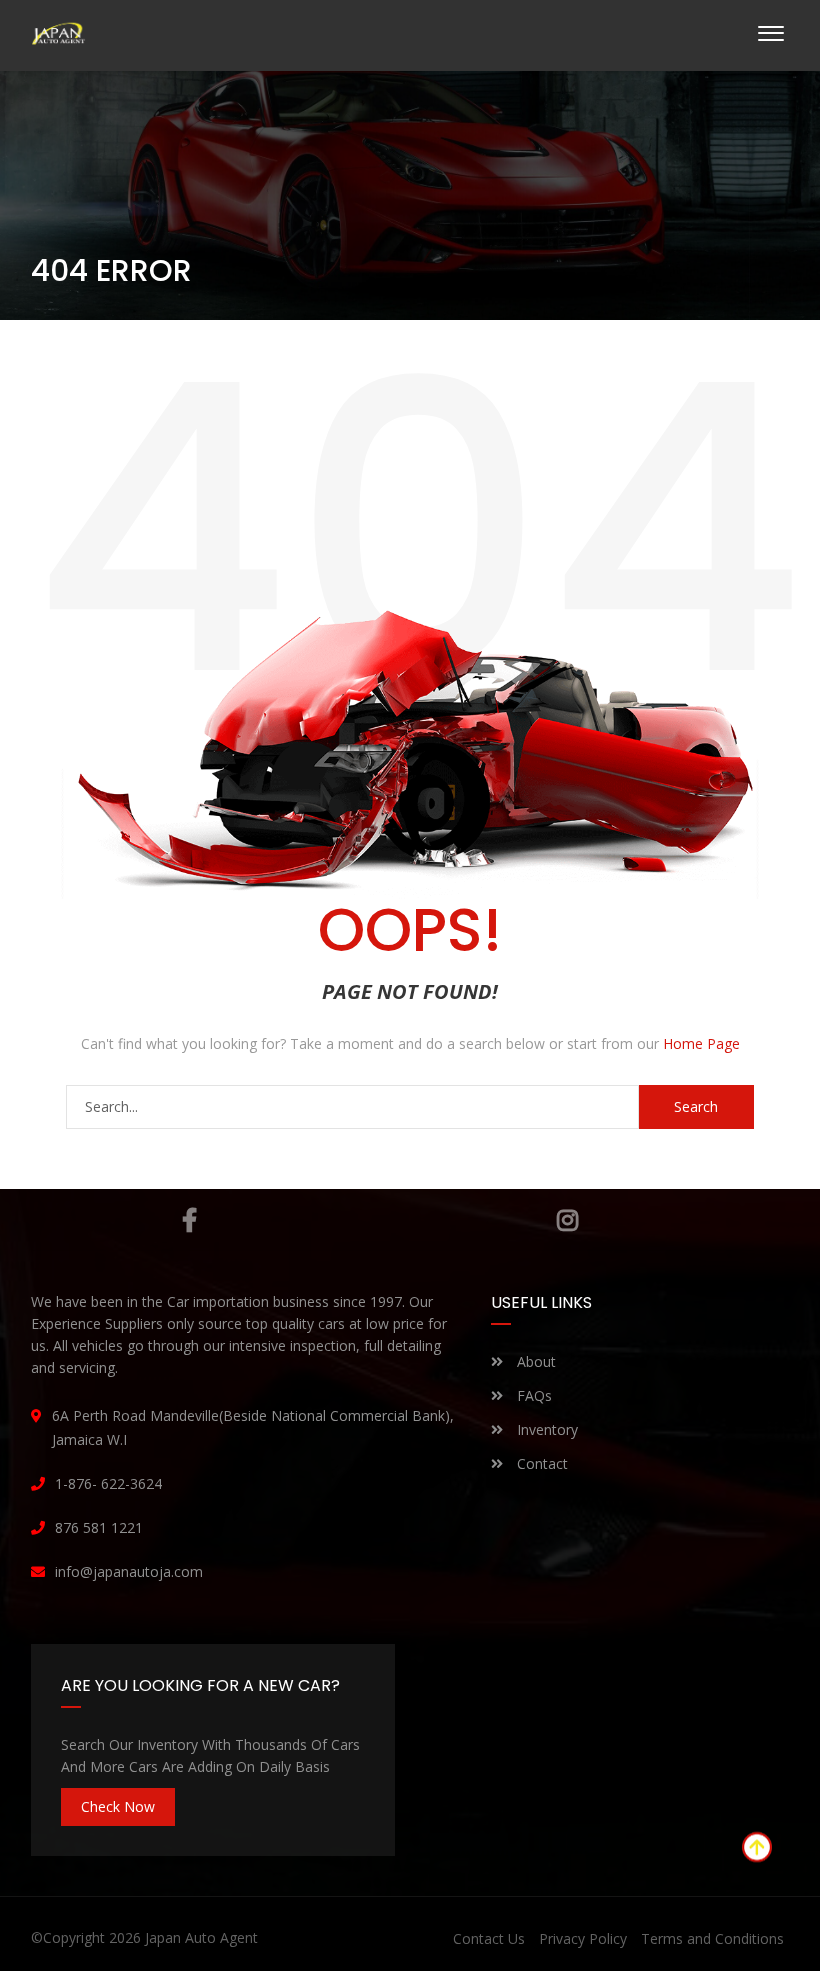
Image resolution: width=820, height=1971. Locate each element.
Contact (540, 1463)
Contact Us (489, 1938)
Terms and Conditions (712, 1938)
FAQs (532, 1395)
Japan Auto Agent (201, 1937)
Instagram (568, 1220)
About (534, 1361)
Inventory (545, 1429)
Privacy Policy (583, 1938)
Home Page (701, 1043)
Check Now (118, 1806)
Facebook (188, 1220)
